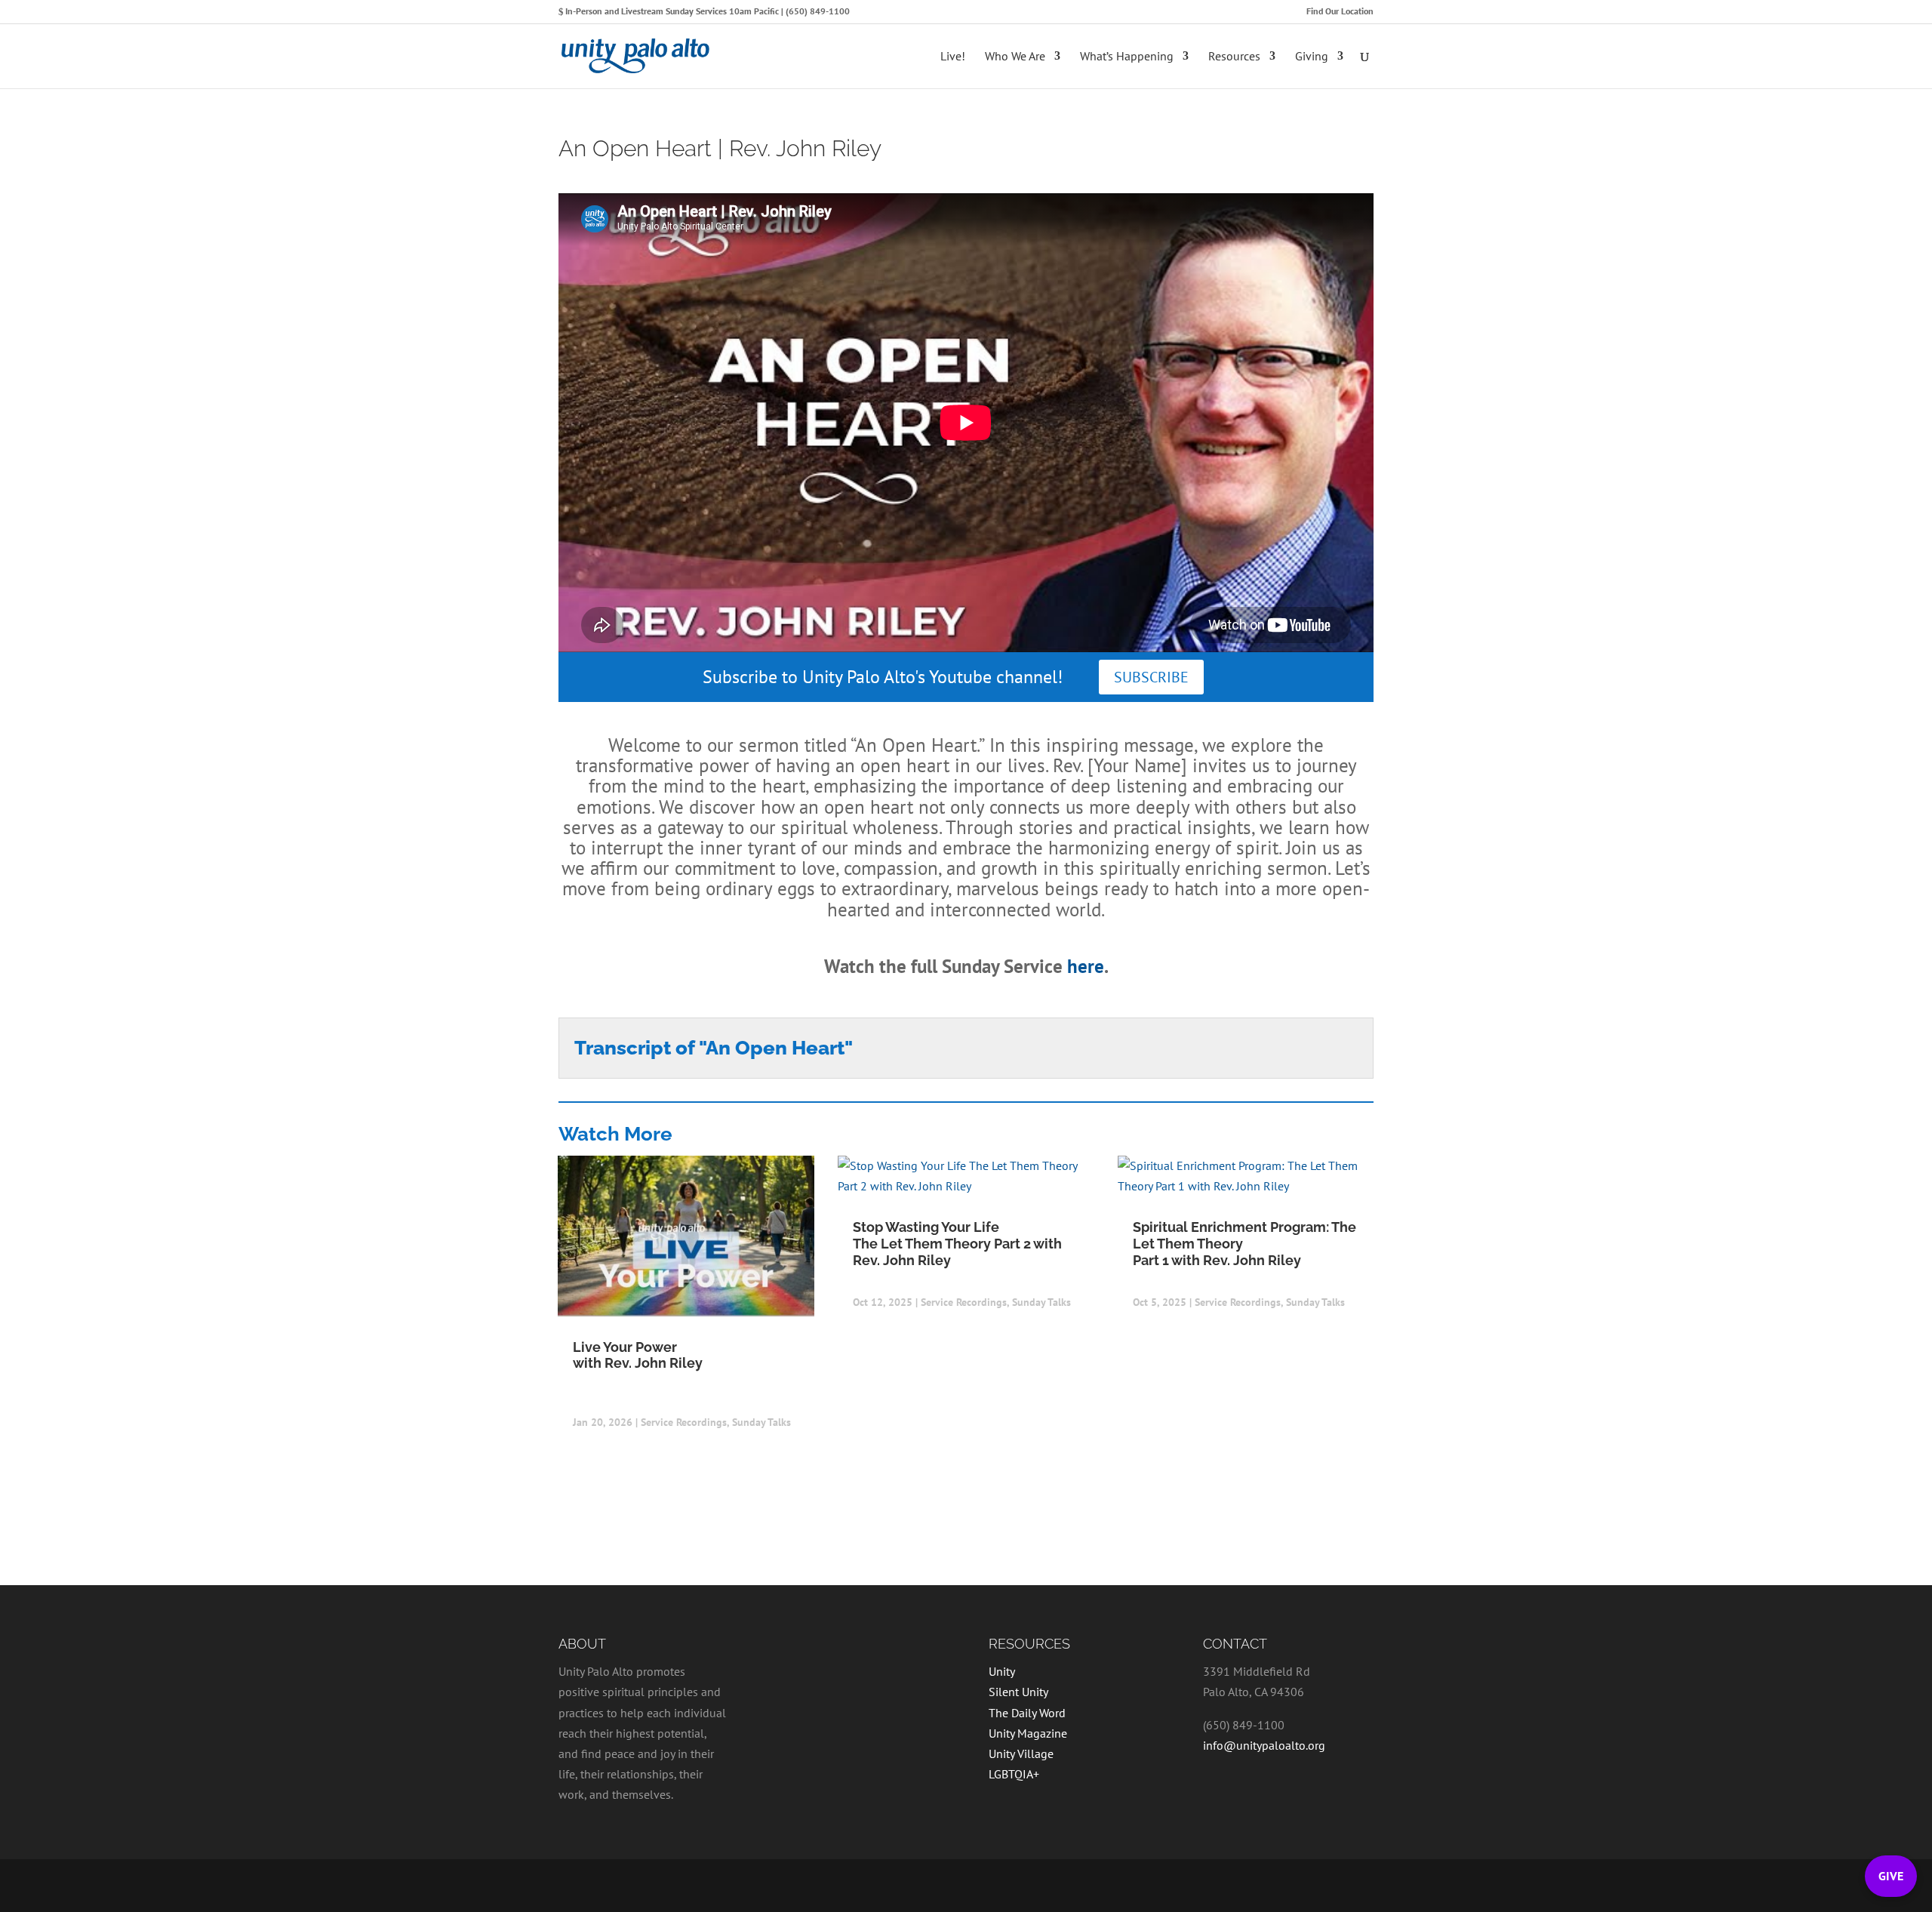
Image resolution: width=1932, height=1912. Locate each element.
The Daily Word (1027, 1713)
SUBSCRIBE (1151, 677)
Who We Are (1015, 57)
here (1086, 966)
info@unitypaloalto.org (1264, 1745)
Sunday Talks (761, 1422)
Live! (953, 57)
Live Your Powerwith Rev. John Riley (638, 1355)
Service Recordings (684, 1422)
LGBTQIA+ (1014, 1774)
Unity (1002, 1671)
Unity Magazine (1028, 1733)
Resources (1234, 57)
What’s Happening (1127, 57)
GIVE (1891, 1876)
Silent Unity (1018, 1692)
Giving (1312, 57)
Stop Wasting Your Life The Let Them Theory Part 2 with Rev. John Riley (957, 1243)
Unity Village (1021, 1753)
